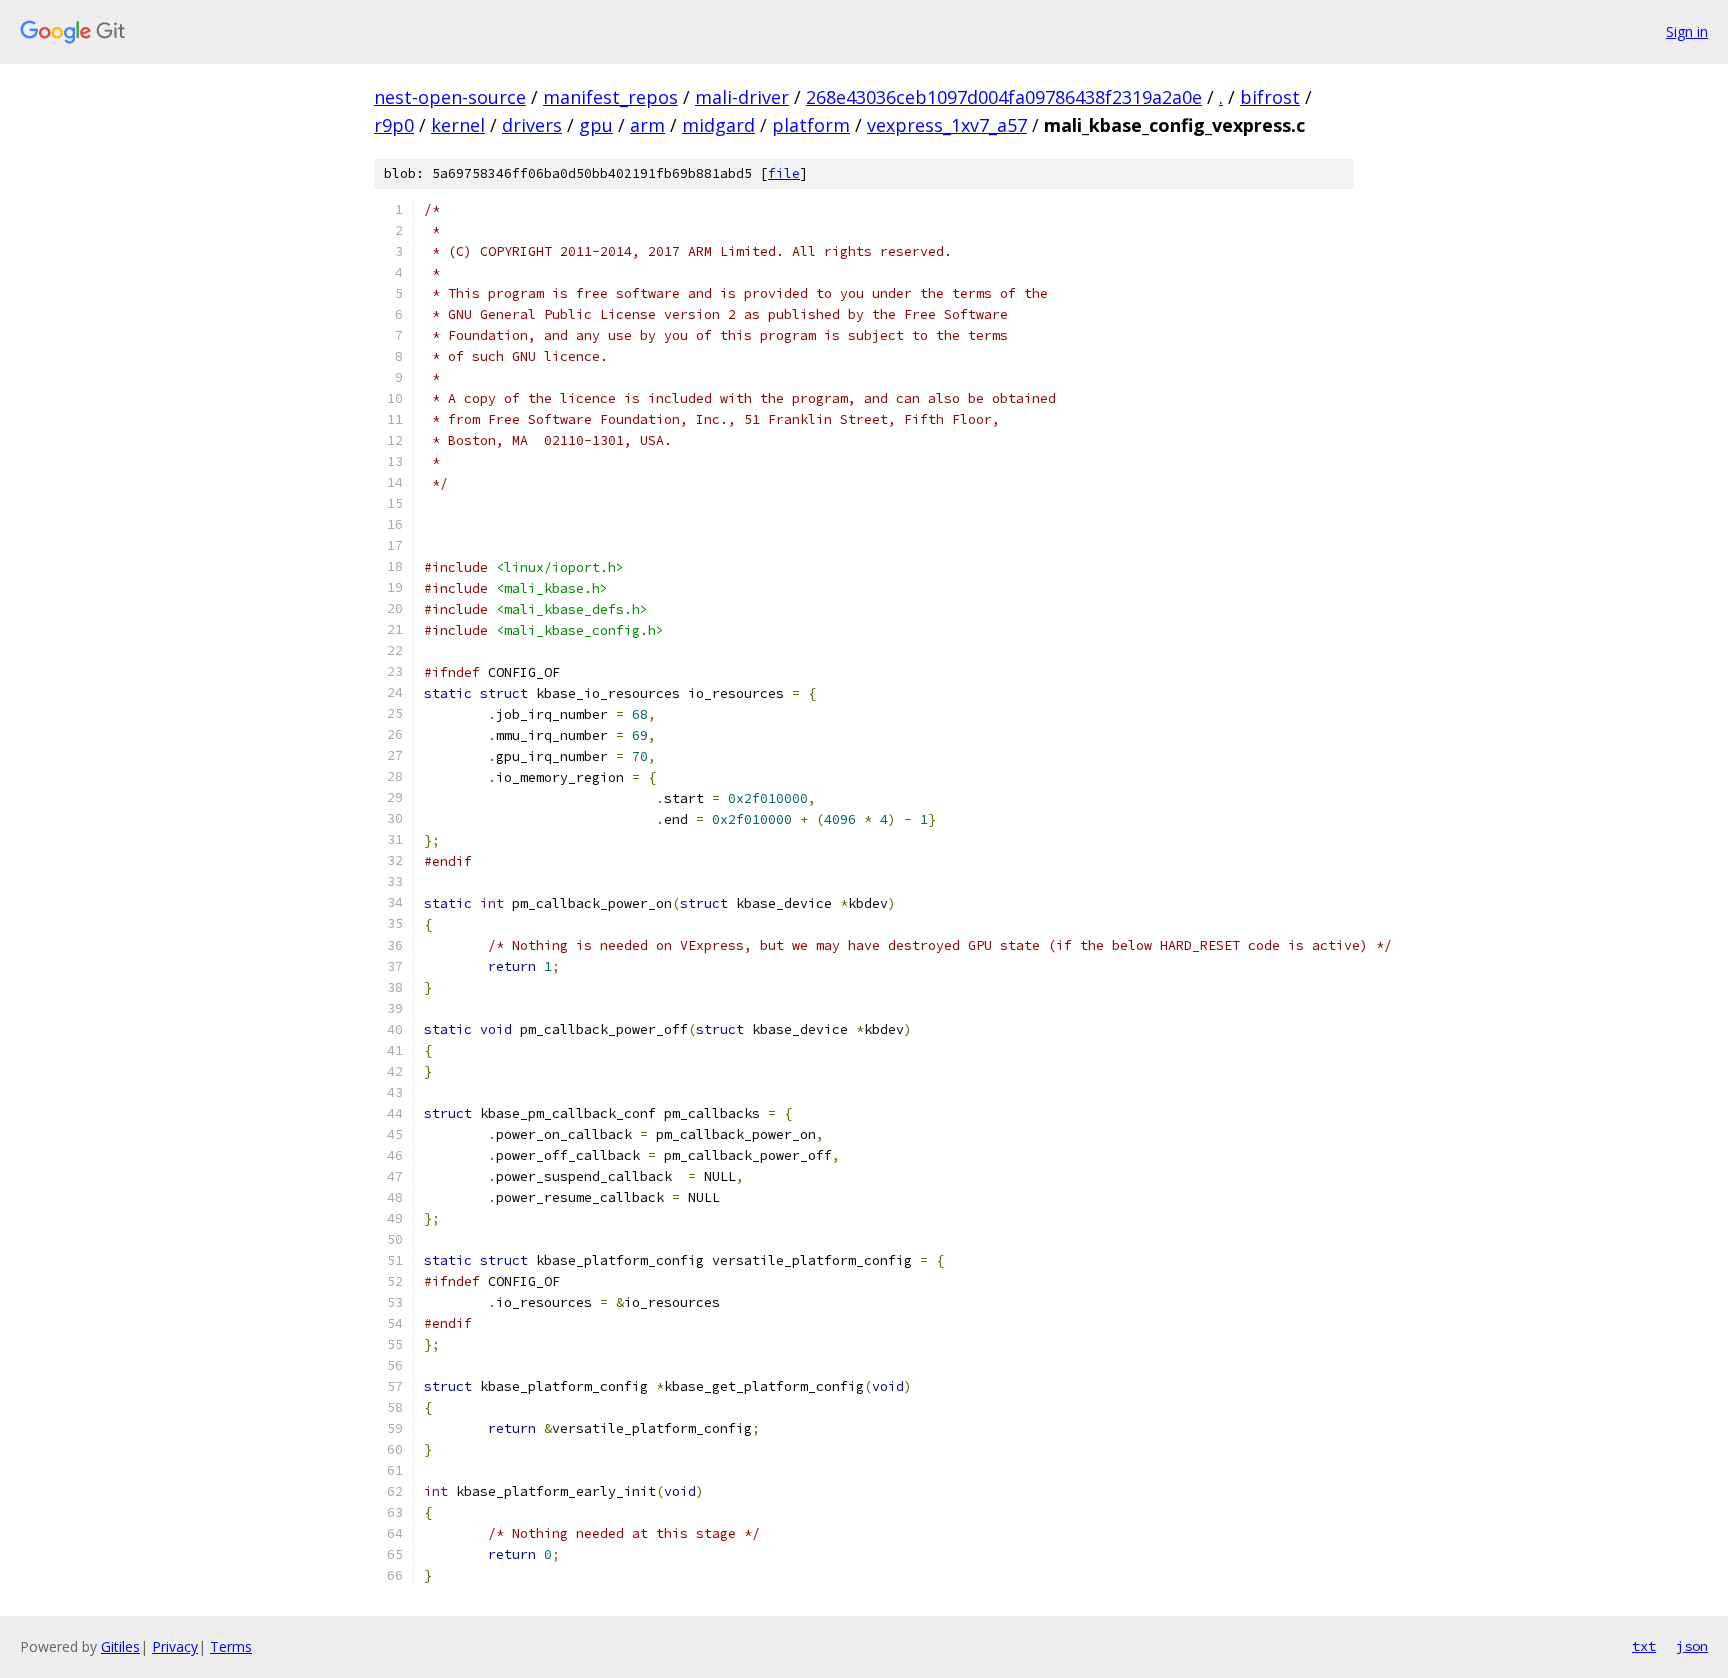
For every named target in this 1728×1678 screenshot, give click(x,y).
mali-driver (742, 97)
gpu (596, 125)
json (1692, 1646)
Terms (231, 1646)
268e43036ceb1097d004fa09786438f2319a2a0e (1004, 97)
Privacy (175, 1646)
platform (811, 125)
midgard (718, 125)
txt (1644, 1646)
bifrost (1270, 97)
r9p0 (394, 125)
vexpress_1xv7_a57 (947, 125)
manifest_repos (610, 97)
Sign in (1687, 31)
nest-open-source (450, 97)
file (784, 173)
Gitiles (120, 1646)
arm (647, 125)
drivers (532, 125)
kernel (458, 125)
